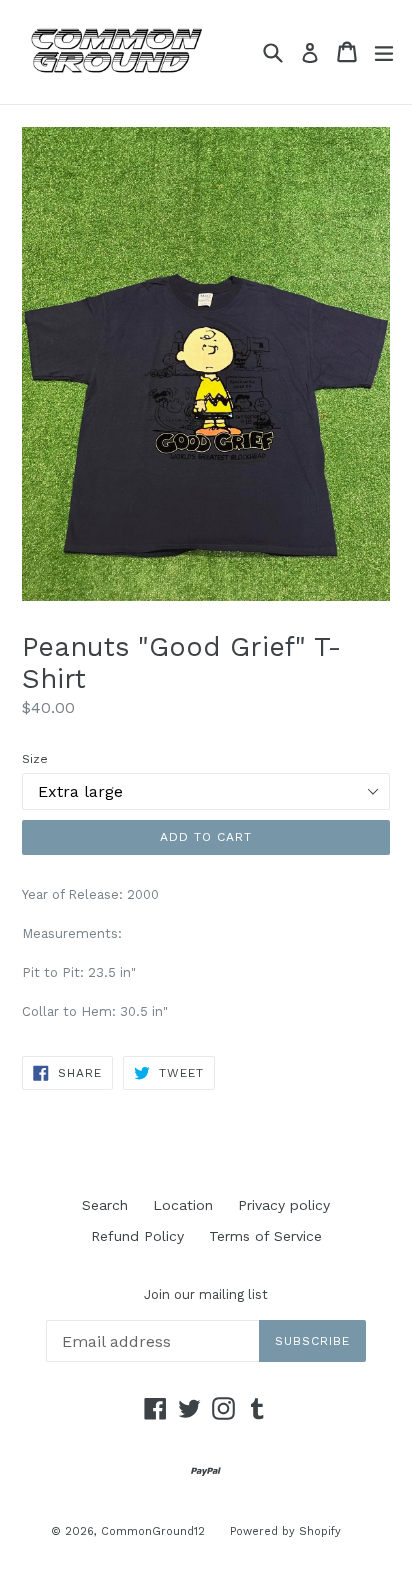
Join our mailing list (206, 1294)
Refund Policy (137, 1236)
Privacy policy (284, 1205)
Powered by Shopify (285, 1531)
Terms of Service (265, 1236)
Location (183, 1205)
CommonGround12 (153, 1531)
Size (35, 759)
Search (105, 1205)
